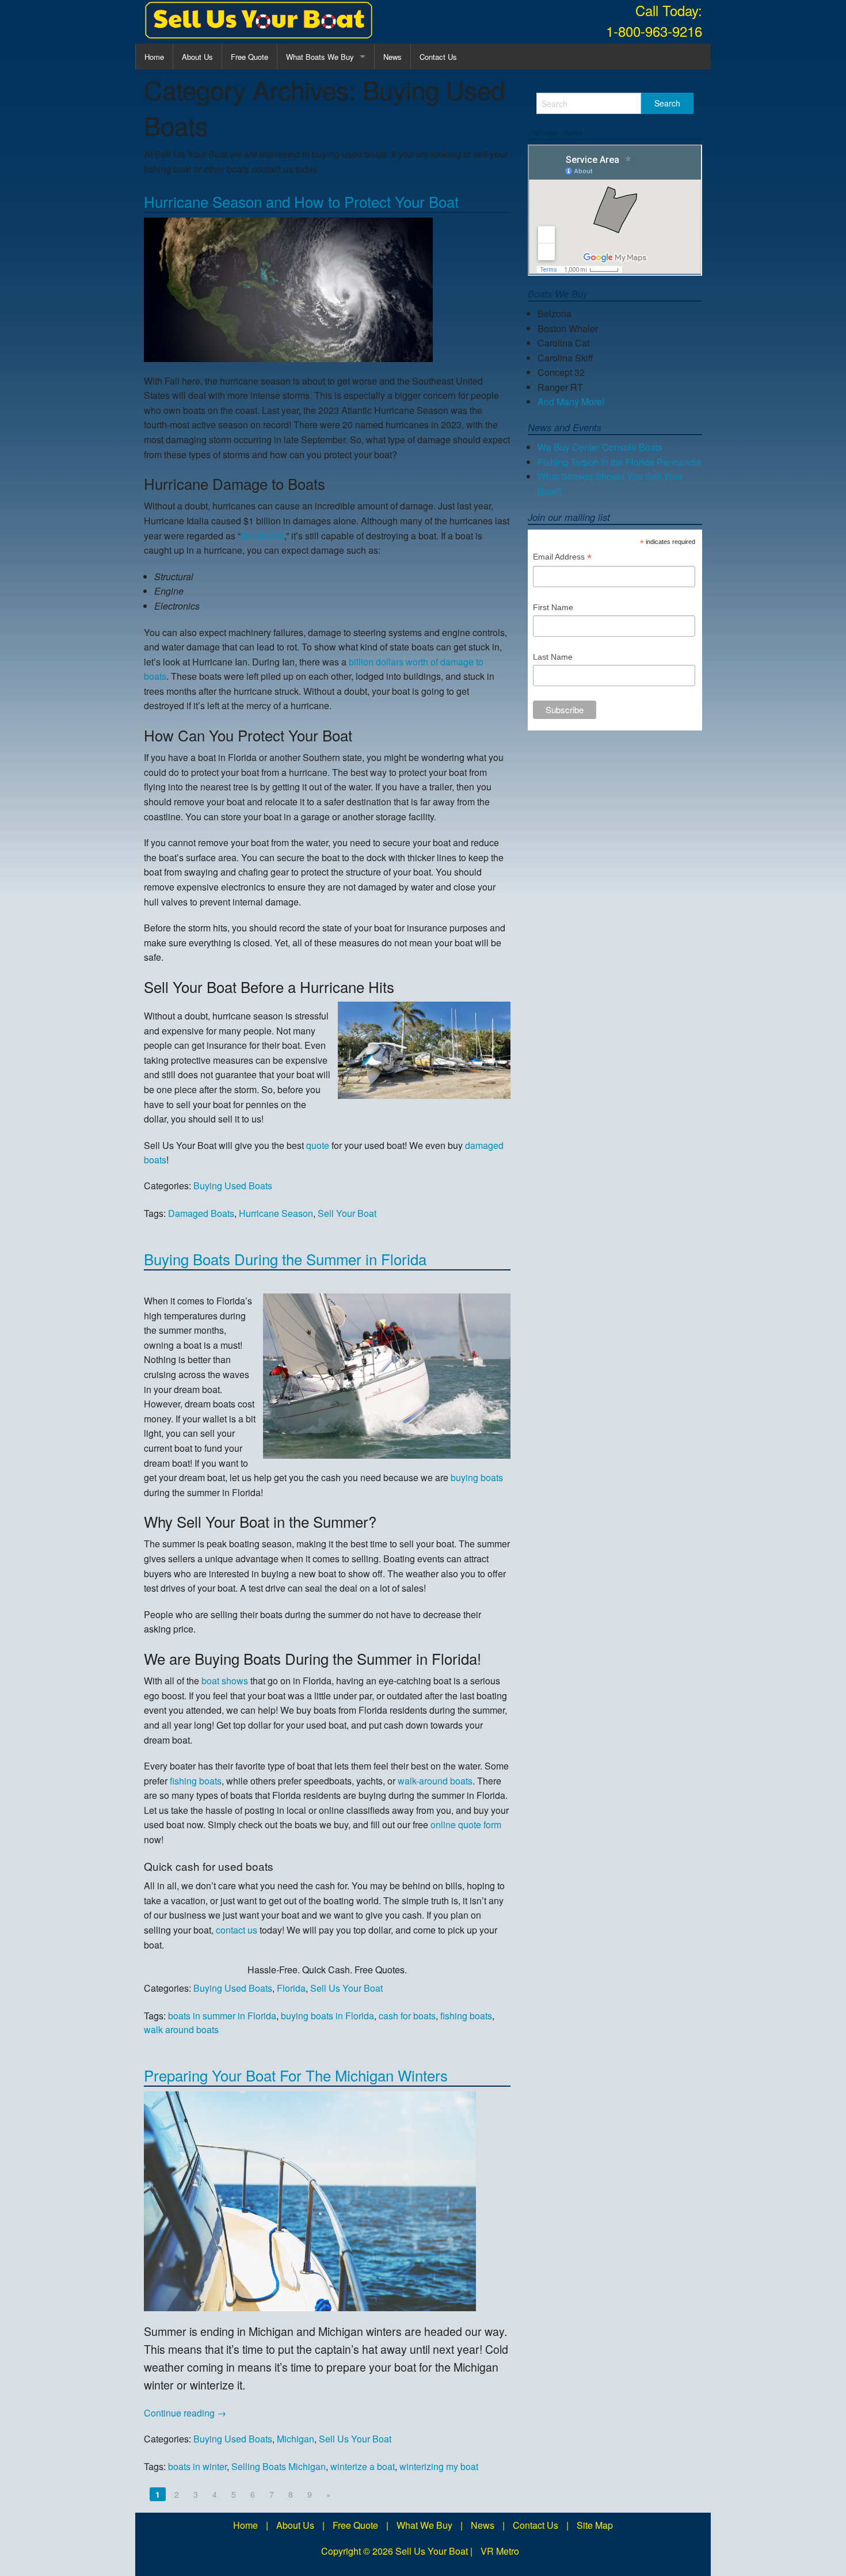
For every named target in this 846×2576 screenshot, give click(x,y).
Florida (291, 1988)
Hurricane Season (276, 1213)
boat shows (225, 1681)
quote (318, 1145)
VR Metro (500, 2551)
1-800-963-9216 (654, 31)
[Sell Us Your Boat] (259, 20)
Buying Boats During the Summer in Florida (285, 1259)
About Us (197, 57)
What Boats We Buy (320, 57)
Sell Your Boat (347, 1213)
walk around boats (181, 2029)
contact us (237, 1930)
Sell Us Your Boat (346, 1988)
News (392, 57)
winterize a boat (363, 2466)
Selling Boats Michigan (279, 2466)
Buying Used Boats (233, 1186)
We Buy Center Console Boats (600, 447)
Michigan (296, 2439)
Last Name (553, 657)
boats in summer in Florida (222, 2016)
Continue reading (185, 2413)
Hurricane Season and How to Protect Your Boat (301, 201)
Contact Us (438, 57)
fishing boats (196, 1781)
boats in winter (197, 2466)
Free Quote (249, 57)
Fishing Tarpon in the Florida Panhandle (620, 462)
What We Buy (424, 2525)
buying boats (477, 1477)
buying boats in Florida (327, 2016)
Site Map (595, 2525)
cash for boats (407, 2016)
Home (154, 57)
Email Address (562, 558)
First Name (553, 607)
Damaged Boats (201, 1213)
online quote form (466, 1824)
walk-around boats (435, 1781)
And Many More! (571, 402)
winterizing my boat (439, 2466)
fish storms (262, 536)
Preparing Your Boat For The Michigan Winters (296, 2075)
